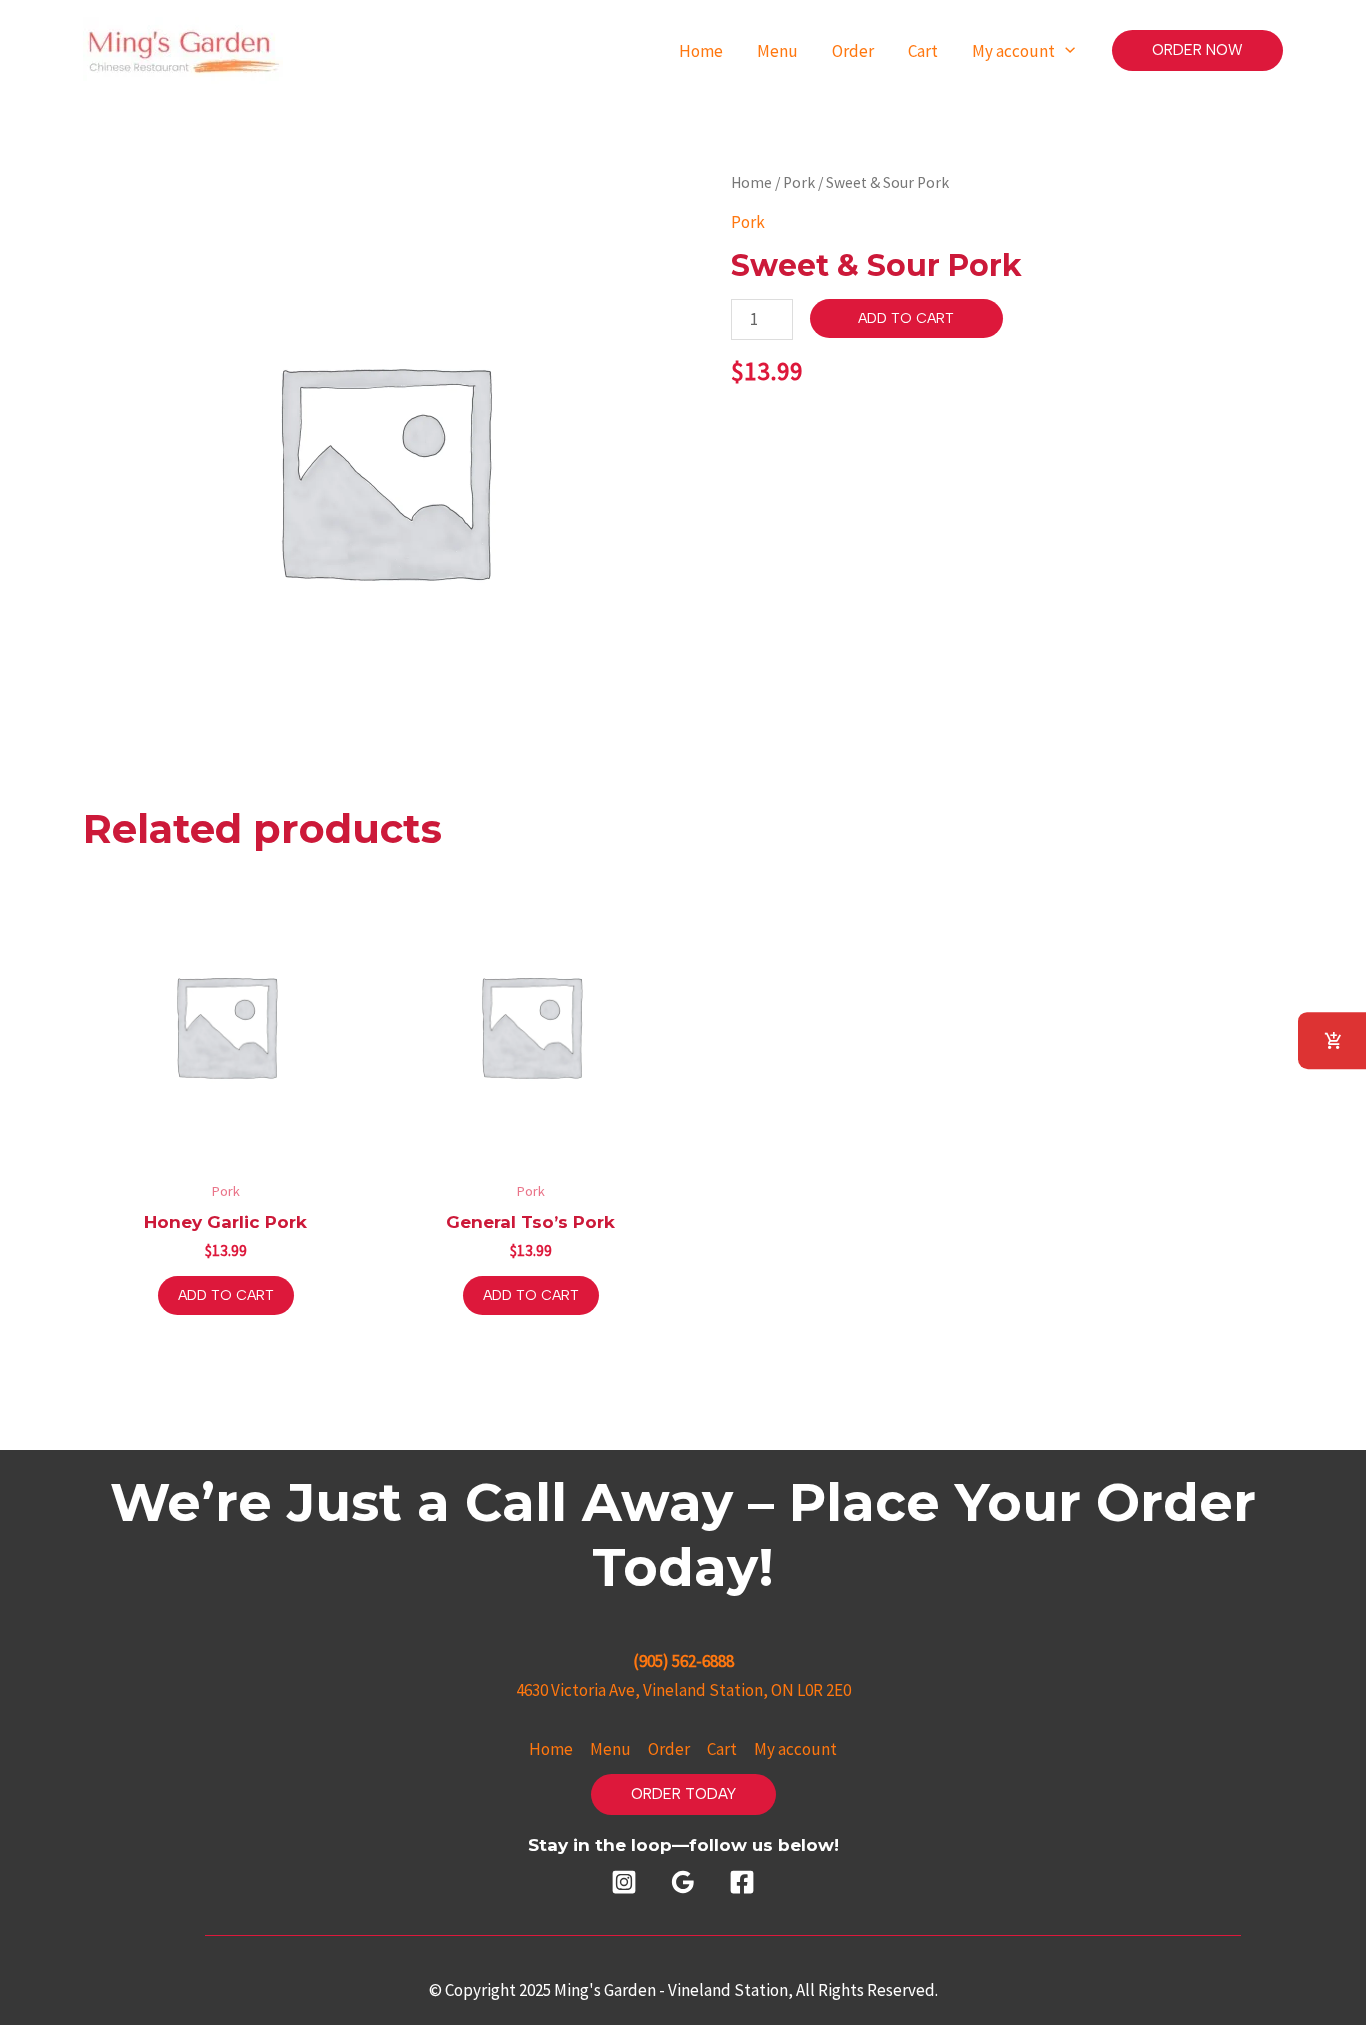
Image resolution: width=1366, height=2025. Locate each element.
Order (669, 1749)
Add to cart (906, 318)
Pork (799, 182)
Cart (722, 1749)
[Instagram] (624, 1882)
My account (795, 1749)
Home (751, 182)
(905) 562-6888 (683, 1661)
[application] (1065, 50)
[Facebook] (742, 1882)
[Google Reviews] (683, 1882)
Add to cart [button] (226, 1295)
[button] (1197, 50)
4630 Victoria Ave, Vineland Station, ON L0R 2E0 (683, 1690)
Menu (610, 1749)
